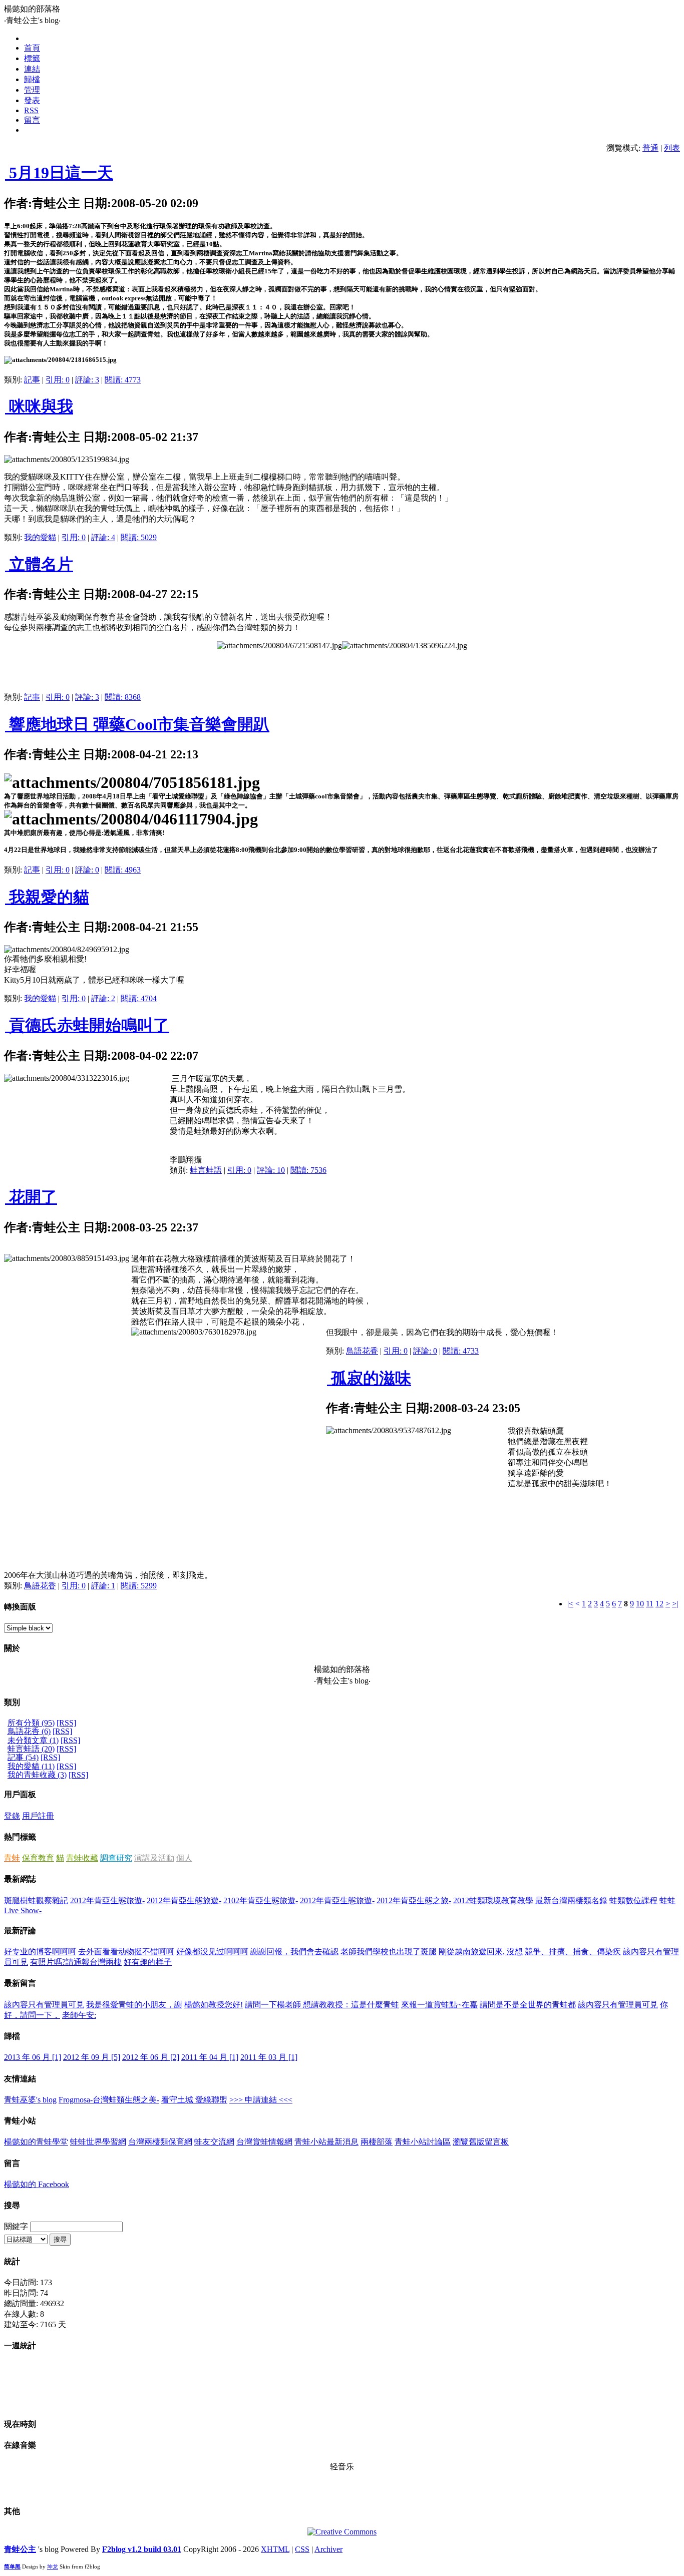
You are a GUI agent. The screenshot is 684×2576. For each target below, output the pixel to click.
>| (675, 1604)
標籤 (32, 58)
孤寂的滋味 (369, 1378)
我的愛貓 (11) (31, 1766)
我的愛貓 (40, 537)
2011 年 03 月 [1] (269, 2057)
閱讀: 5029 (139, 537)
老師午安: (79, 2015)
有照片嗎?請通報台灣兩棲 (76, 1962)
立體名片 (39, 564)
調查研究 (116, 1858)
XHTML (275, 2549)
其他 (12, 2511)
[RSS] (66, 1723)
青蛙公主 (20, 2549)
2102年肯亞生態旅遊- (261, 1900)
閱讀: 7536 (308, 1170)
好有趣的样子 (148, 1962)
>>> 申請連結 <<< (261, 2100)
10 (640, 1604)
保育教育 (38, 1858)
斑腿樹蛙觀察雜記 (36, 1900)
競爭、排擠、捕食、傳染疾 (573, 1952)
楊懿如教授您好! (214, 2005)
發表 (32, 100)
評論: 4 (103, 537)
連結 (32, 69)
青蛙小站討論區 (423, 2142)
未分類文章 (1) (33, 1740)
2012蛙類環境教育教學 (493, 1900)
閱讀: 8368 (123, 697)
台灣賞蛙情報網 (264, 2142)
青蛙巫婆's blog (30, 2100)
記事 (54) (23, 1757)
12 (659, 1604)
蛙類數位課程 (633, 1900)
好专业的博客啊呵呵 (40, 1952)
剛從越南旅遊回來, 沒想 (481, 1952)
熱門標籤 (20, 1837)
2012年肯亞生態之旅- (414, 1900)
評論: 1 (103, 1586)
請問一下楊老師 (274, 2005)
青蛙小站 (20, 2121)
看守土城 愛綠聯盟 (194, 2100)
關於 (12, 1648)
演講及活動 (154, 1858)
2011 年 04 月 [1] (210, 2057)
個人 (184, 1858)
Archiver (328, 2549)
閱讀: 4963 (123, 870)
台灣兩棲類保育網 (160, 2142)
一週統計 (20, 2345)
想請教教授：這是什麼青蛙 (351, 2005)
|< (570, 1604)
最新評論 (20, 1930)
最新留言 (20, 1983)
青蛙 (12, 1858)
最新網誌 (20, 1879)
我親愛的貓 (47, 897)
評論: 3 (87, 380)
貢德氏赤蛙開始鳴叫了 (87, 1025)
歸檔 (32, 79)
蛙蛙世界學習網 (98, 2142)
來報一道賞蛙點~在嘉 (439, 2005)
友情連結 (20, 2079)
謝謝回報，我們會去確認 (294, 1952)
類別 (12, 1702)
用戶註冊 (38, 1816)
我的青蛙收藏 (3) (37, 1775)
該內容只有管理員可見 (44, 2005)
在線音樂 (20, 2445)
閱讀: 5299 (139, 1586)
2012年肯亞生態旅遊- (107, 1900)
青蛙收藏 (82, 1858)
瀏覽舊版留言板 (481, 2142)
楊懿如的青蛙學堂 (36, 2142)
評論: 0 (87, 870)
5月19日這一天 (59, 173)
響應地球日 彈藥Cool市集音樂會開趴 (137, 724)
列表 (672, 148)
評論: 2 (103, 998)
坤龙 (53, 2566)
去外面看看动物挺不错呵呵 (126, 1952)
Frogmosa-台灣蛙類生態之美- (109, 2100)
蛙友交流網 (214, 2142)
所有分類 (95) (31, 1723)
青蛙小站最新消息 (326, 2142)
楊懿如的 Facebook (37, 2184)
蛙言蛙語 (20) (31, 1749)
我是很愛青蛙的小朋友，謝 (134, 2005)
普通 (650, 148)
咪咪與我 (39, 406)
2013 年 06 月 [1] (33, 2057)
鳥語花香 (362, 1351)
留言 (32, 120)
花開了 (31, 1197)
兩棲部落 (377, 2142)
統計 (12, 2261)
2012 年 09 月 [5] (92, 2057)
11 (650, 1604)
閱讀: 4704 (139, 998)
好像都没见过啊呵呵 (212, 1952)
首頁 (32, 48)
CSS (302, 2549)
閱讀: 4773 (123, 380)
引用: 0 (58, 380)
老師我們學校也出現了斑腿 (389, 1952)
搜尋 (12, 2205)
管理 (32, 90)
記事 (32, 380)
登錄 (12, 1816)
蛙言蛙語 (206, 1170)
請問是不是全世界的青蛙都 (528, 2005)
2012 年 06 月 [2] (151, 2057)
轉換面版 (20, 1607)
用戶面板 (20, 1794)
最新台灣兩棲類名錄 (571, 1900)
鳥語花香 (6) (29, 1731)
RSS (31, 110)
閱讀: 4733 (461, 1351)
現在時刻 (20, 2424)
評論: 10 (271, 1170)
